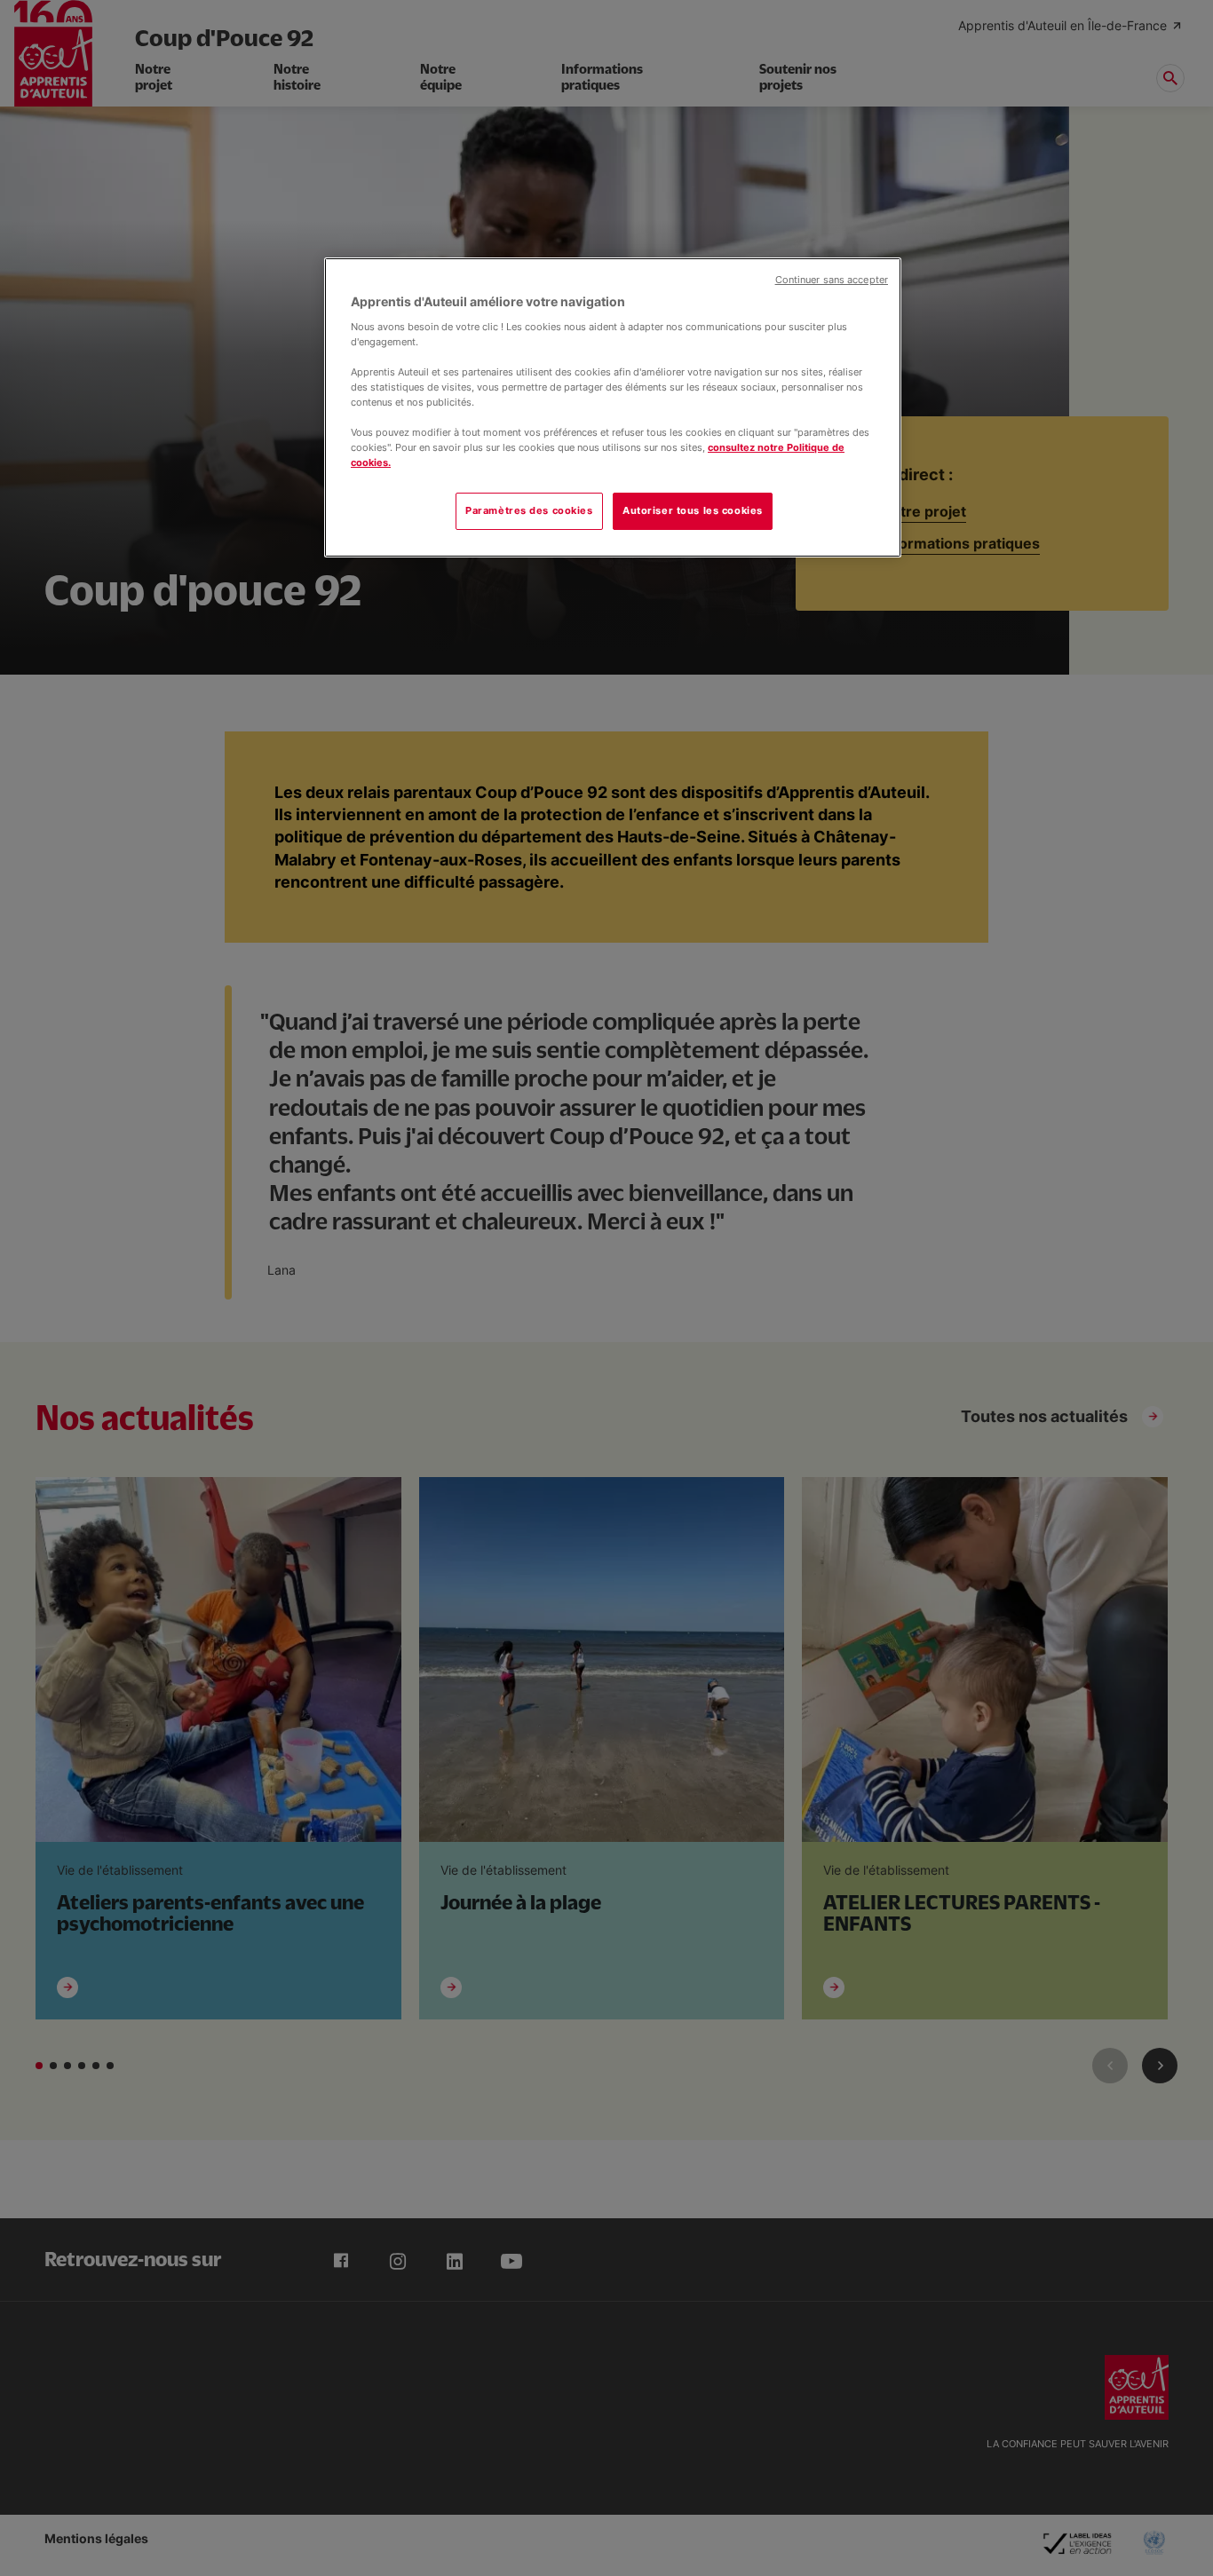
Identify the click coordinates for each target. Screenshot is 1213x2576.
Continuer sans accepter (832, 280)
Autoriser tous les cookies (693, 510)
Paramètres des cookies (529, 510)
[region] (613, 407)
